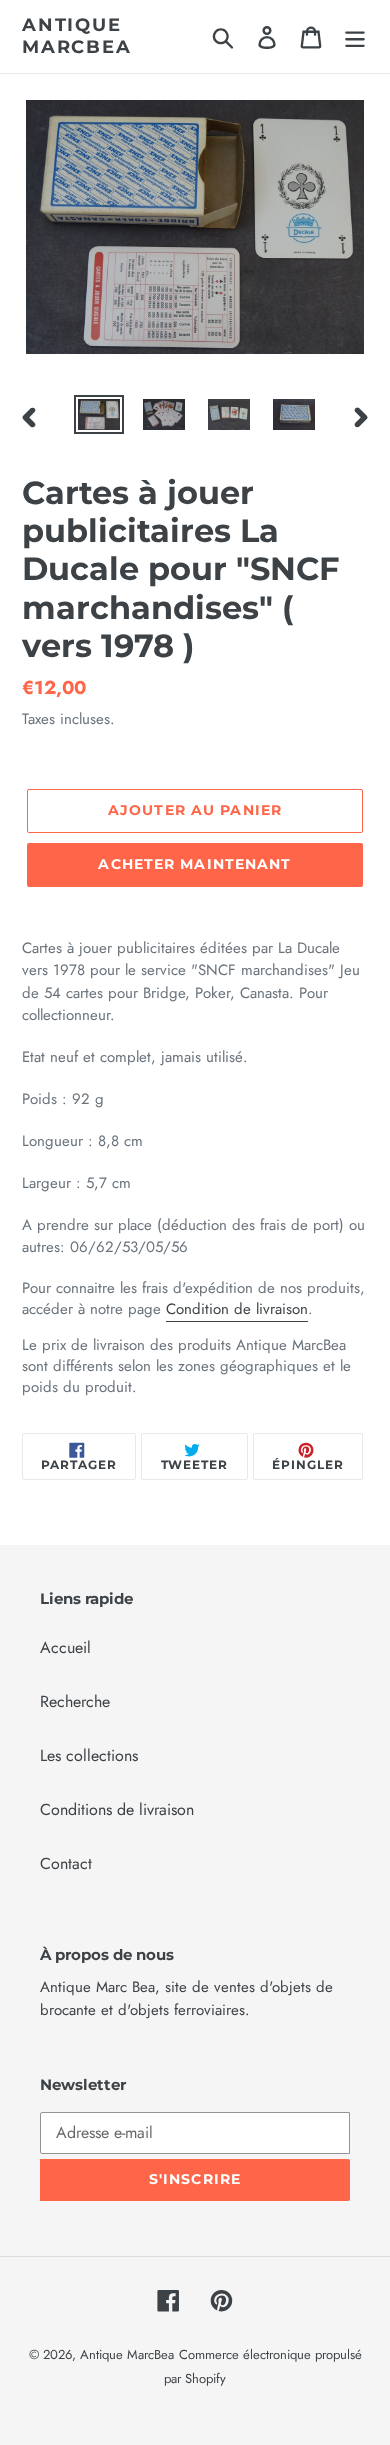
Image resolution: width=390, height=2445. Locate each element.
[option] (99, 417)
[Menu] (355, 36)
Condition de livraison (237, 1309)
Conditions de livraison (117, 1809)
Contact (66, 1863)
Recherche (75, 1701)
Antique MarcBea (77, 36)
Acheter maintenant (194, 864)
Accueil (65, 1647)
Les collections (89, 1755)
